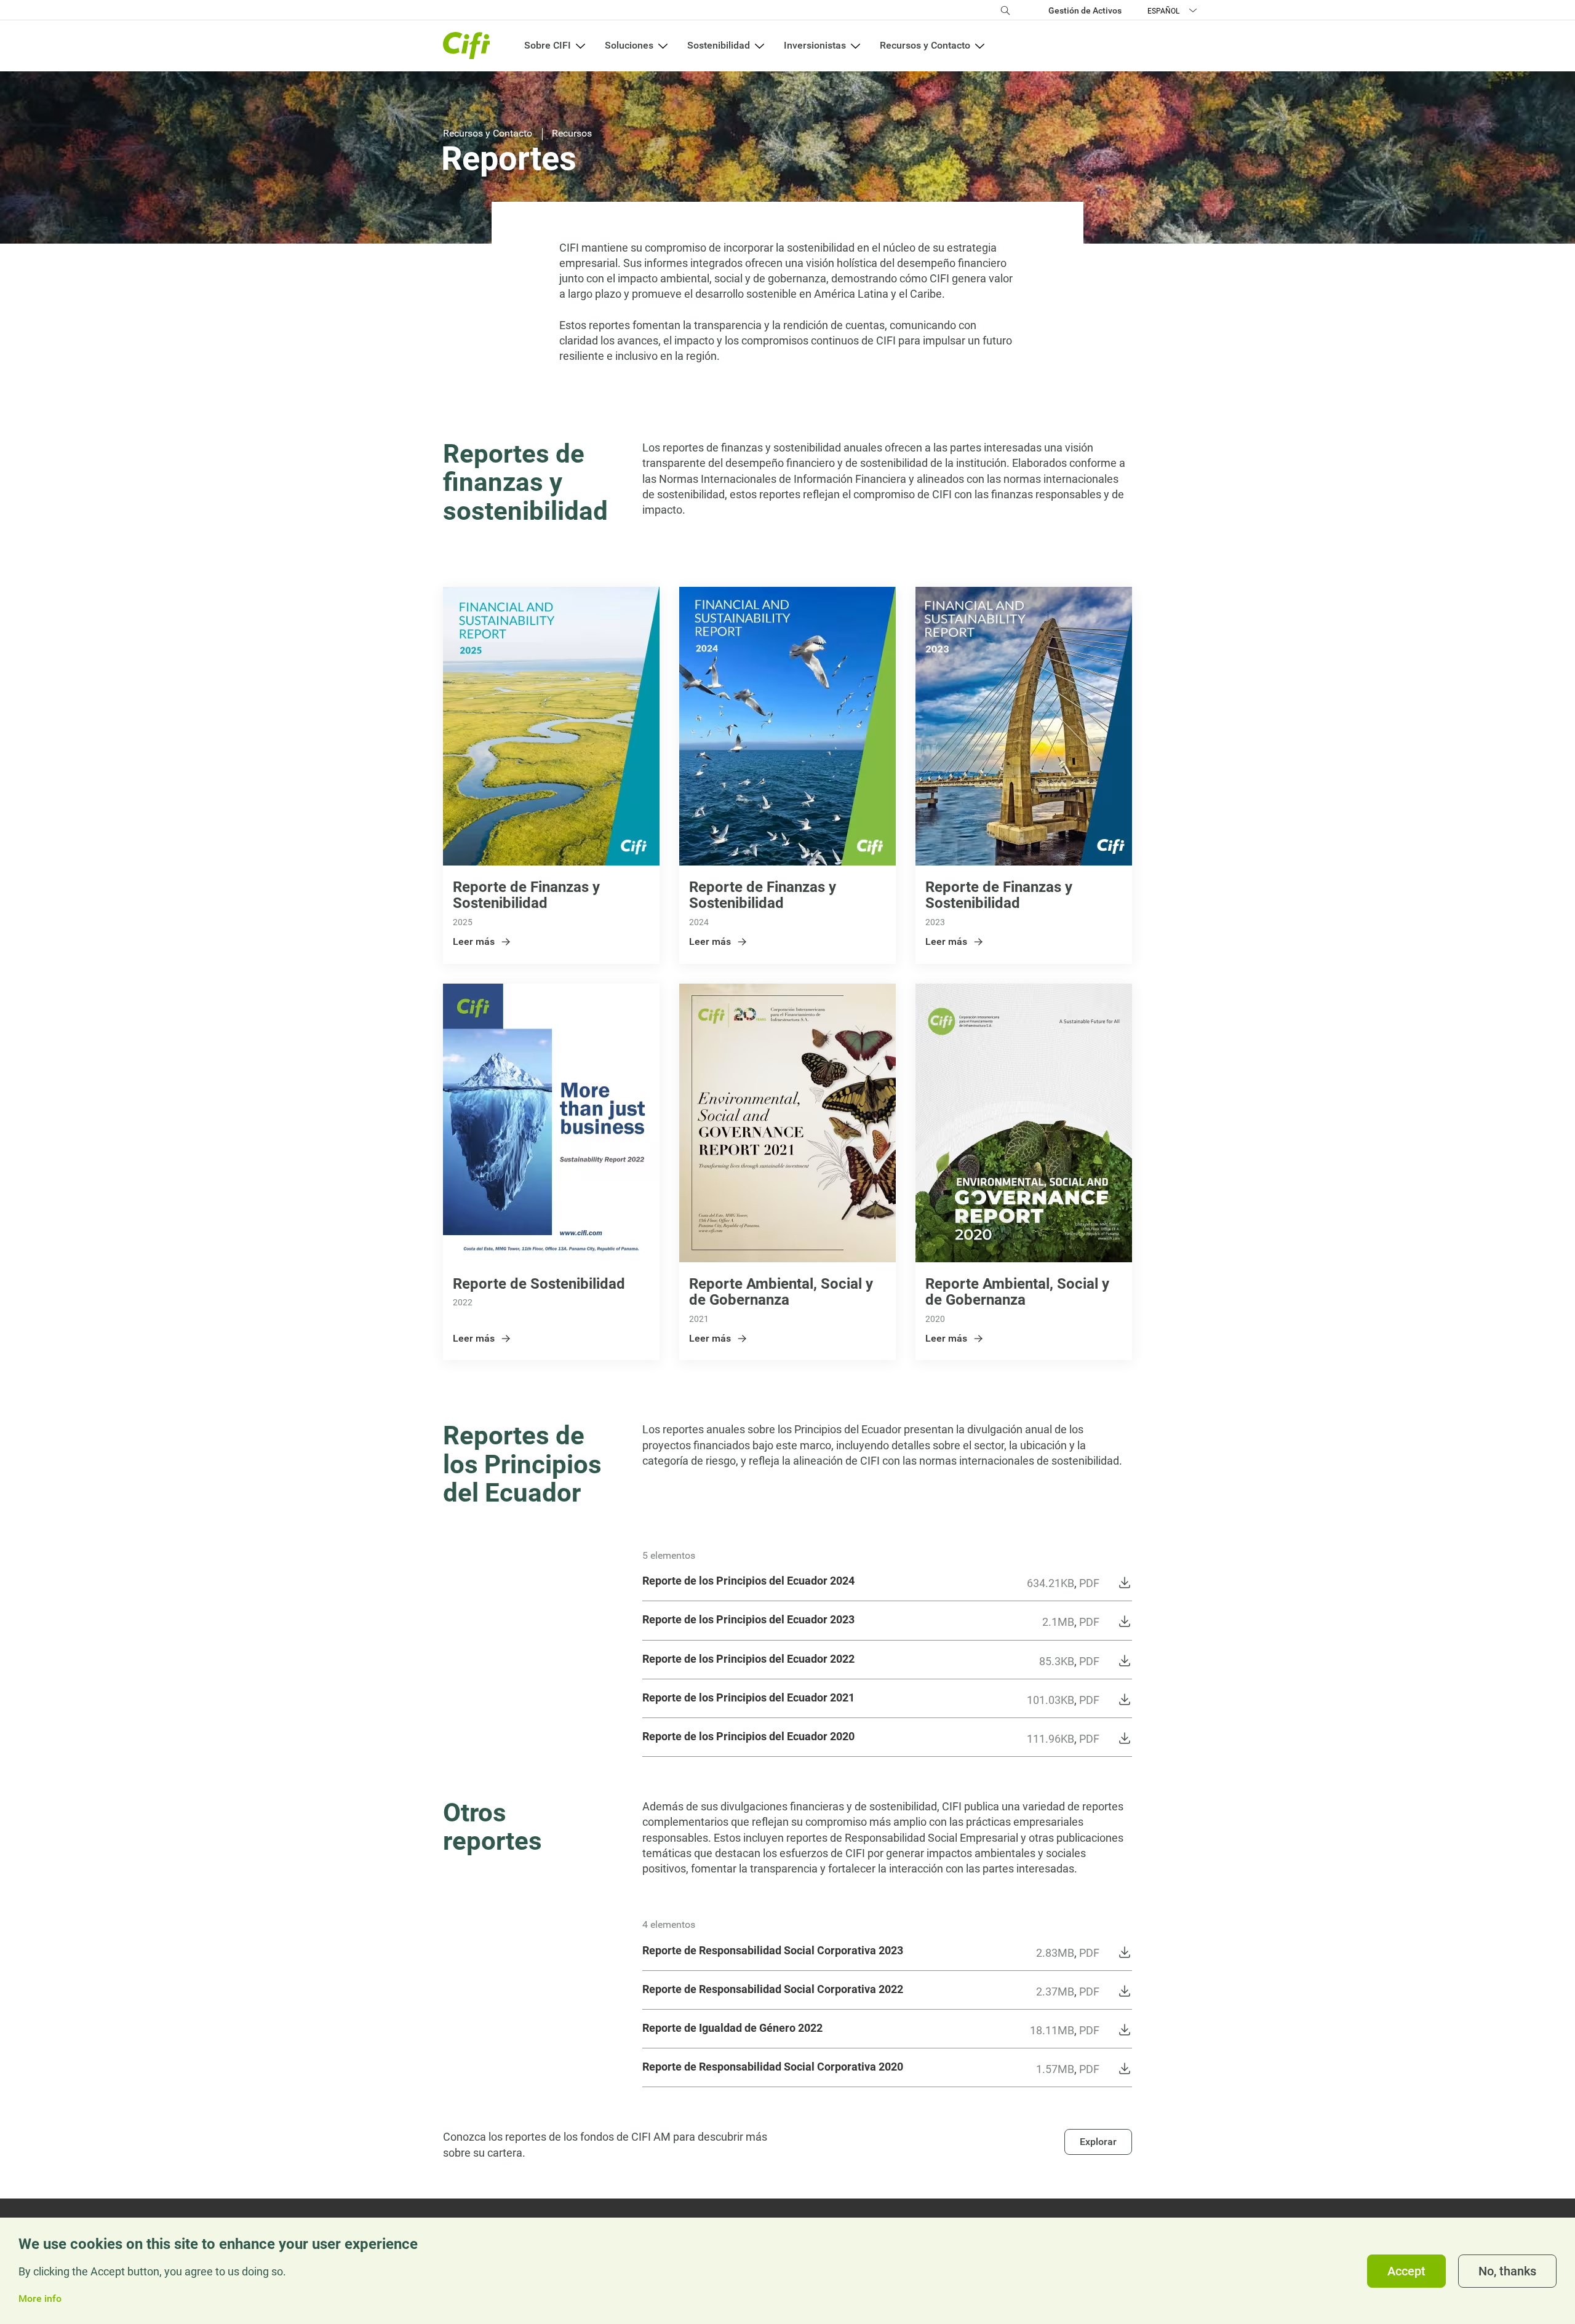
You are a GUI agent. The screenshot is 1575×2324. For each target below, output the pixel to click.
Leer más (474, 941)
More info (40, 2299)
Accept (1406, 2271)
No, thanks (1507, 2271)
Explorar (1098, 2142)
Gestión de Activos (1085, 10)
